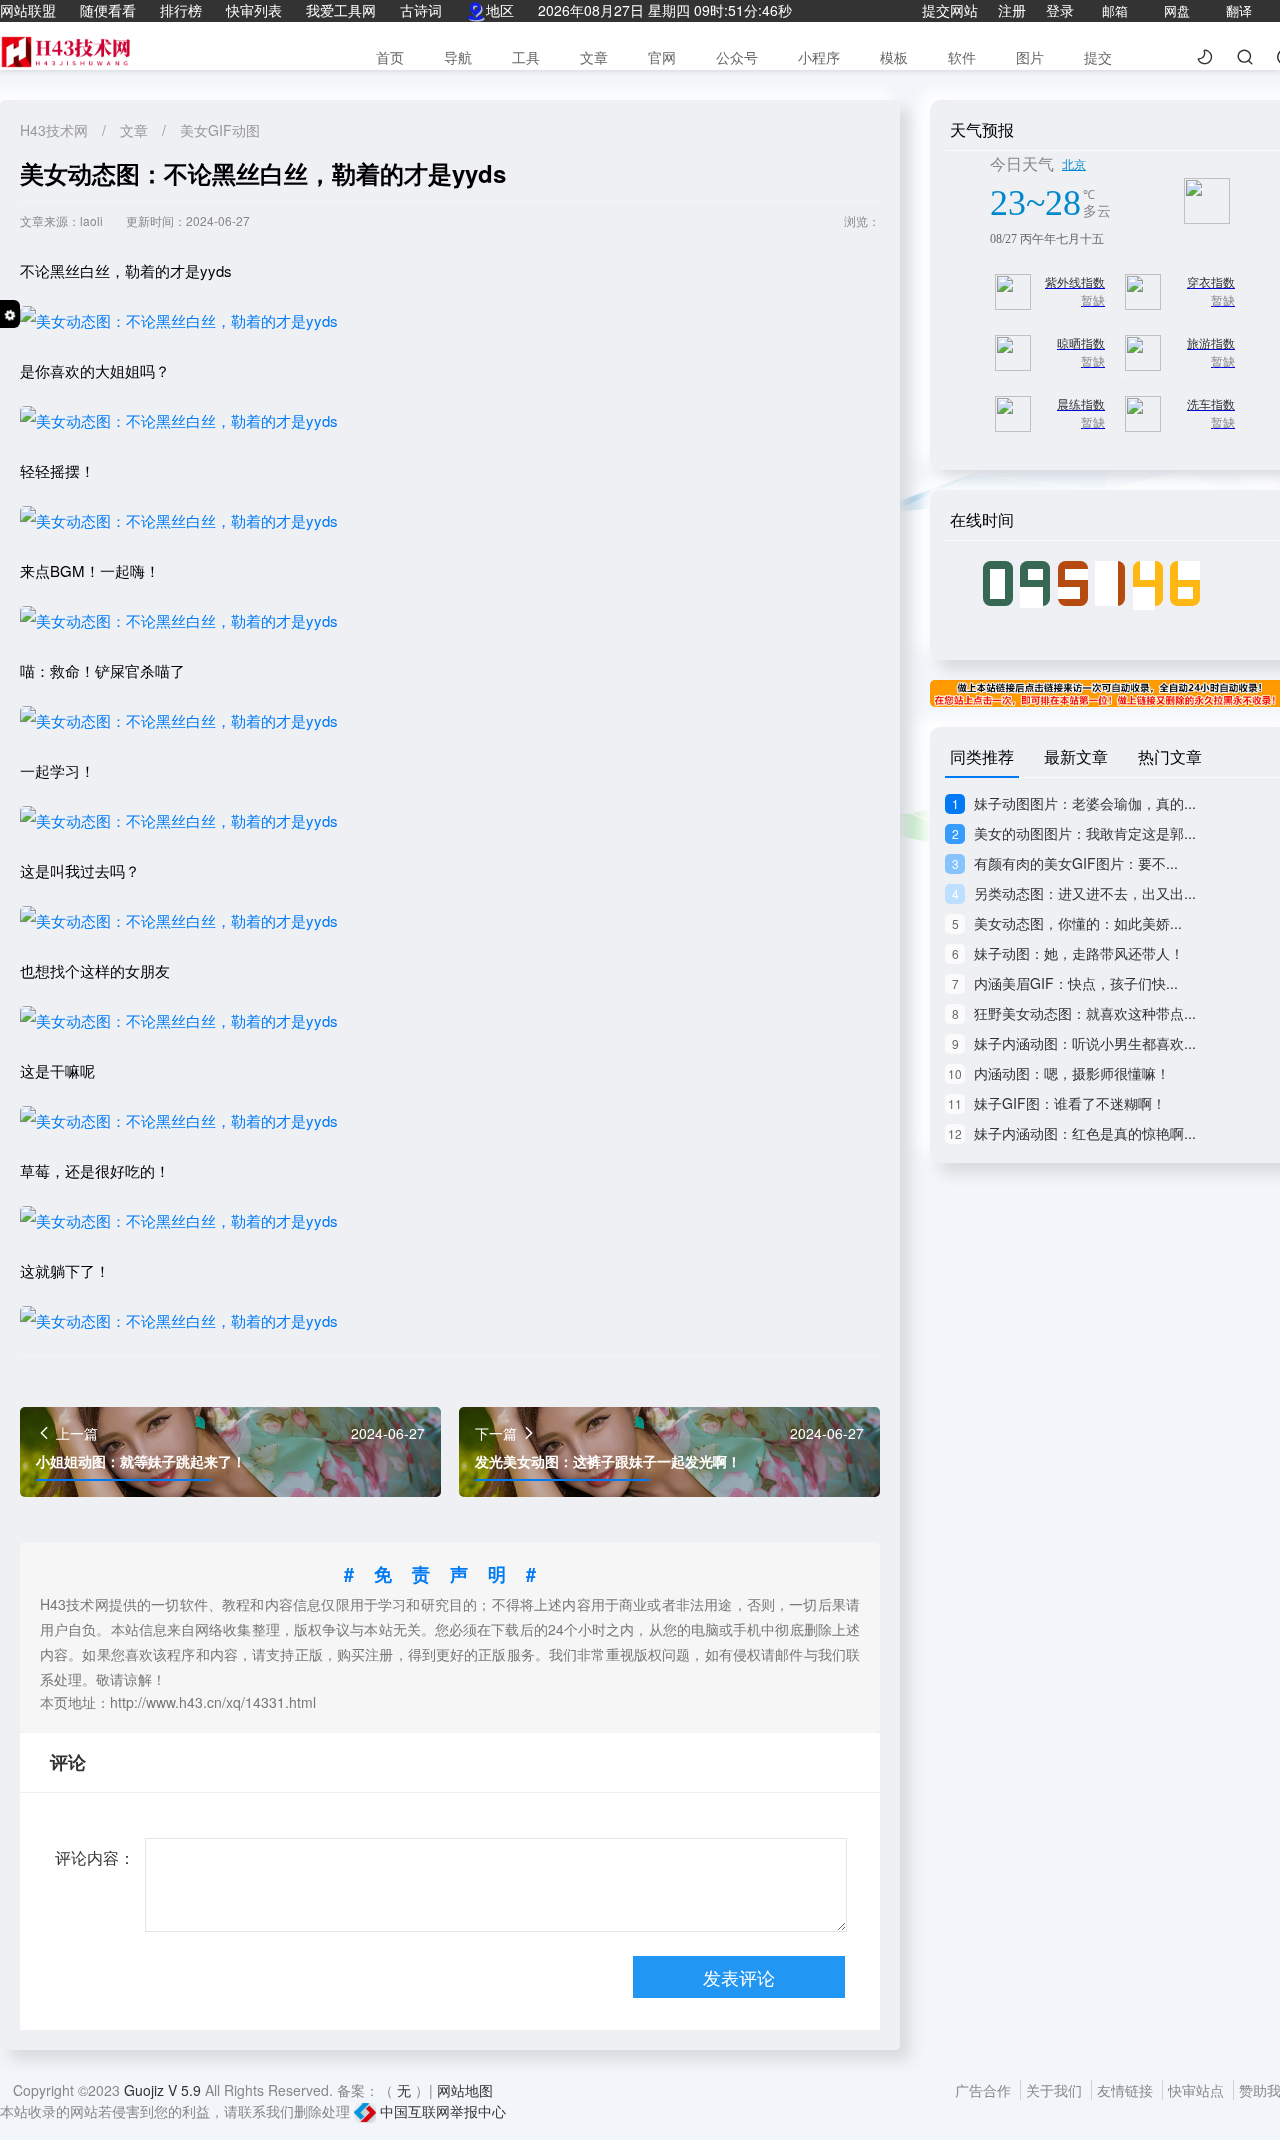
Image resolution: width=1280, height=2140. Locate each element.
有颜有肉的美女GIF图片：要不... (1065, 863)
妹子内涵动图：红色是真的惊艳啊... (1072, 1133)
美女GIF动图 (220, 130)
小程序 (819, 57)
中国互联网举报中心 (441, 2111)
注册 (1012, 10)
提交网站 (950, 10)
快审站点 (1198, 2090)
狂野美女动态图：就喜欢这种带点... (1074, 1013)
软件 (962, 57)
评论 (68, 1762)
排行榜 (181, 10)
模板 (894, 57)
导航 (458, 57)
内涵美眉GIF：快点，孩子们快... (1065, 983)
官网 (662, 57)
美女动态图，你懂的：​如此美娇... (1067, 923)
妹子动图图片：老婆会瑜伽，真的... (1074, 803)
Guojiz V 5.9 (164, 2090)
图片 (1030, 57)
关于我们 (1056, 2090)
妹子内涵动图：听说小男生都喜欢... (1074, 1043)
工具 (526, 57)
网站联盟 (28, 10)
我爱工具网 (341, 10)
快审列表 (254, 10)
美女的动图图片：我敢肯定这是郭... (1074, 833)
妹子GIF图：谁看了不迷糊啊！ (1057, 1103)
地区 (500, 10)
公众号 (737, 57)
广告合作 (985, 2090)
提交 (1098, 57)
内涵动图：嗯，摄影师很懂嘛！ (1059, 1073)
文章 (594, 57)
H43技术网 (56, 130)
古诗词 (421, 10)
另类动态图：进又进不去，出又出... (1074, 893)
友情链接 (1127, 2090)
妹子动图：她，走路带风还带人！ (1068, 953)
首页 (390, 57)
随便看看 (108, 10)
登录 (1060, 10)
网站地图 (465, 2090)
